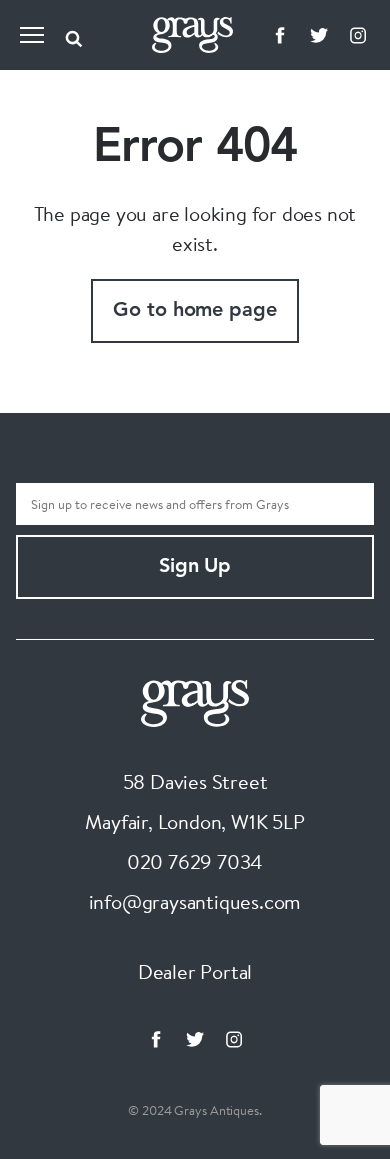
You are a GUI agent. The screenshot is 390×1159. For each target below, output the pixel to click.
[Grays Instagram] (358, 35)
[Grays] (195, 700)
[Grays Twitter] (319, 35)
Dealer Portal (195, 971)
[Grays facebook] (280, 35)
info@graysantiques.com (195, 901)
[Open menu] (32, 35)
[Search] (74, 35)
